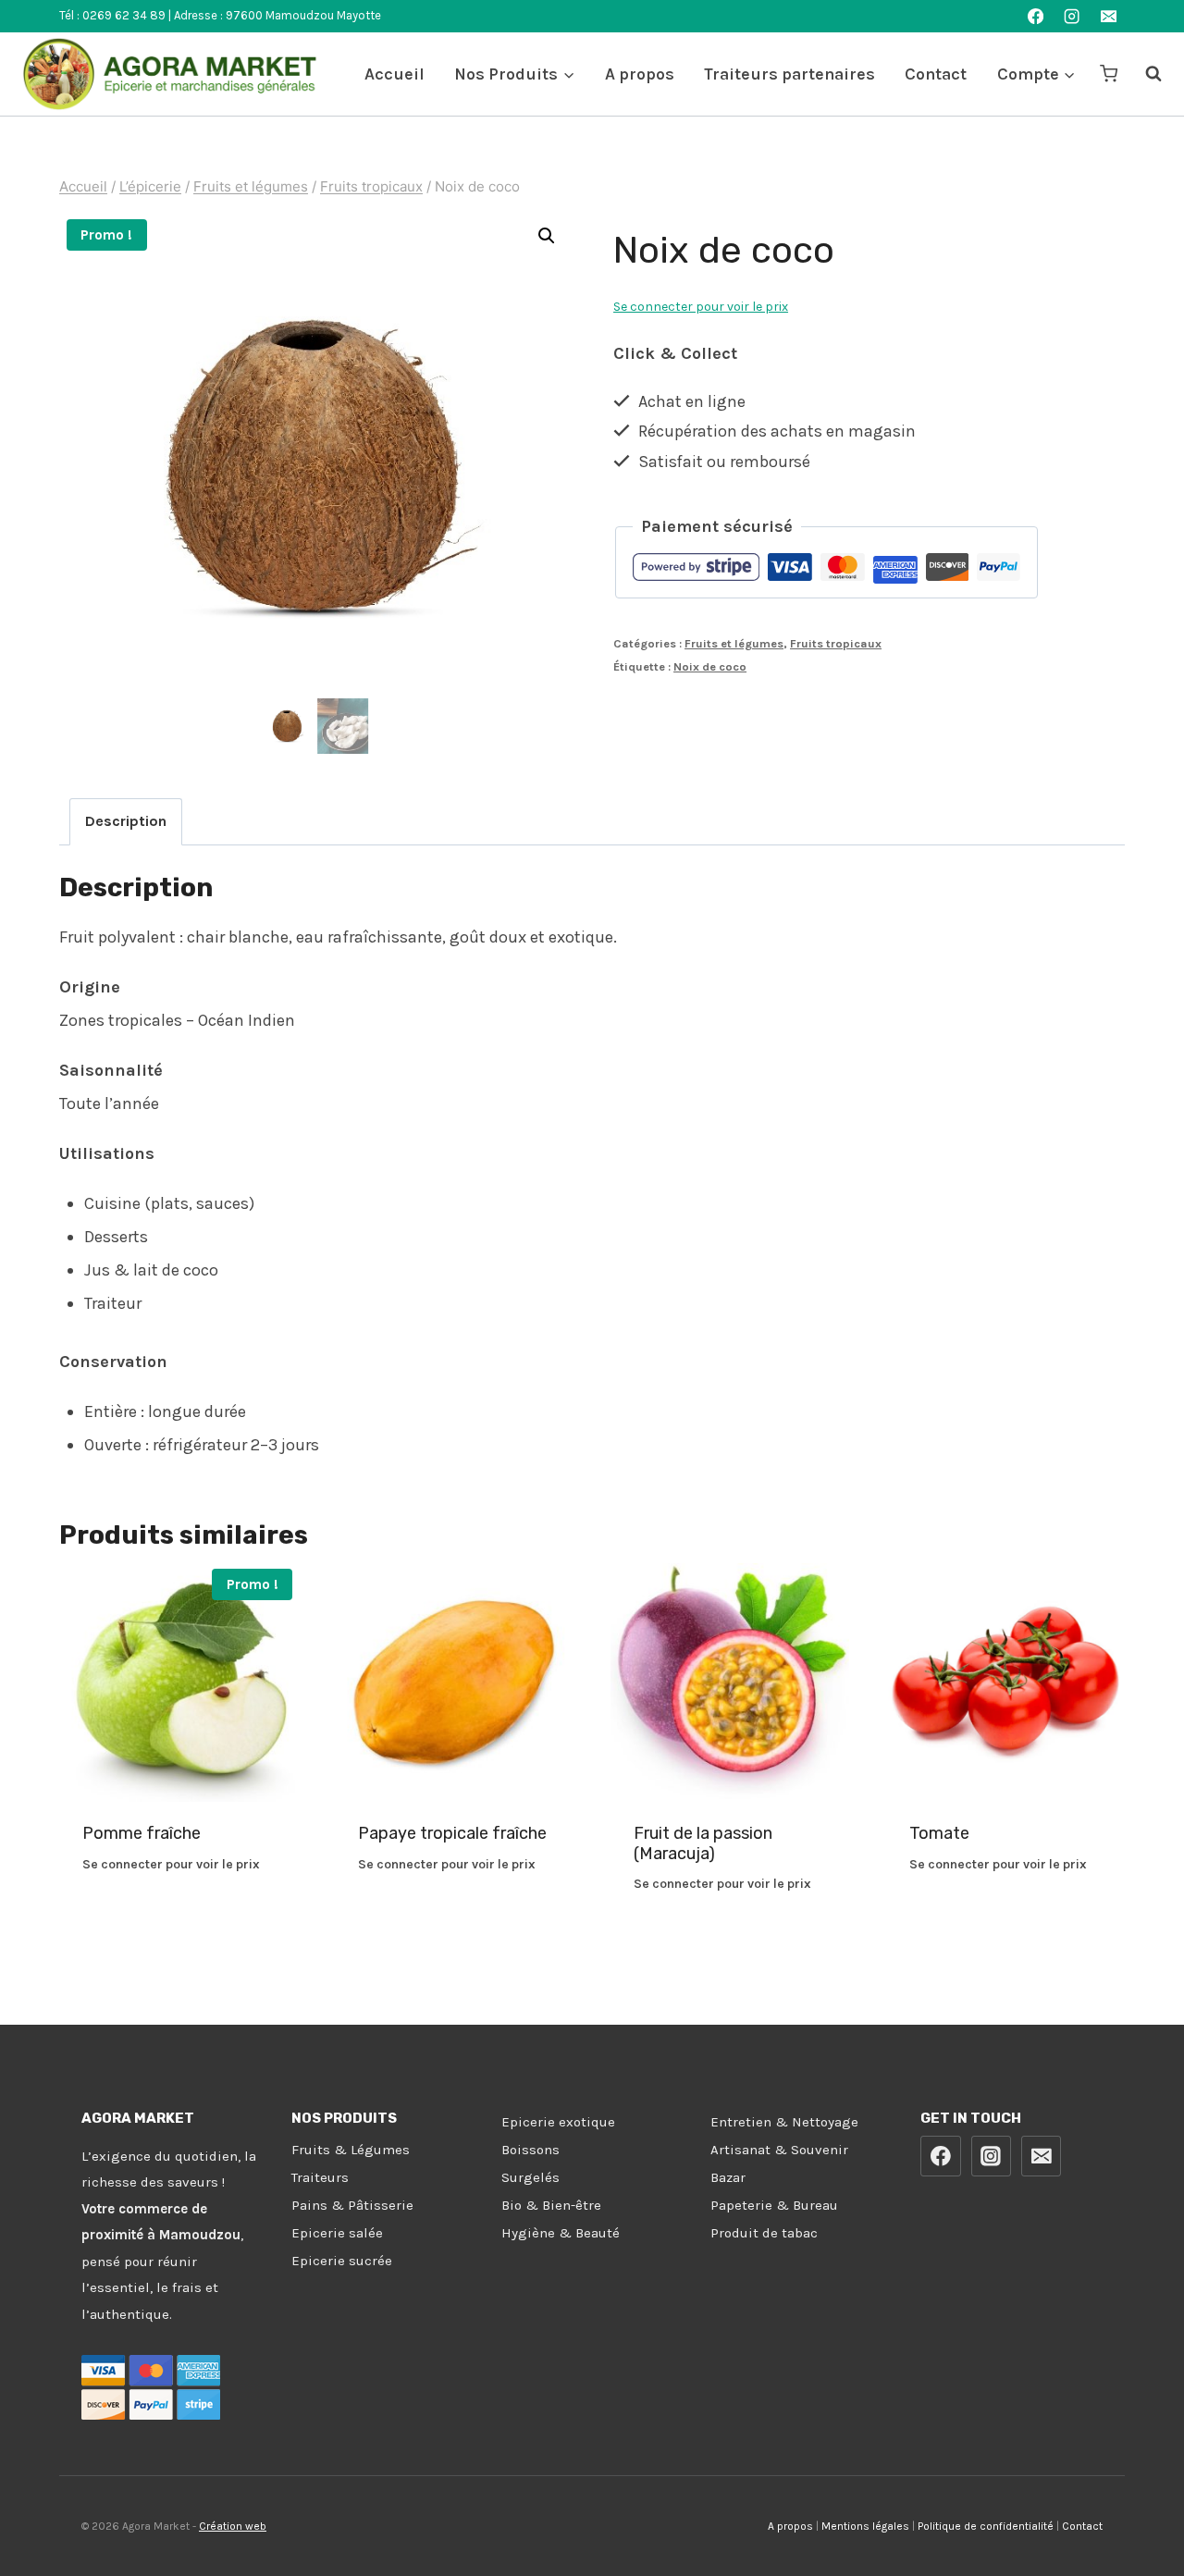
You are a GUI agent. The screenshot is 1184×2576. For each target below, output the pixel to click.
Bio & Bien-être (551, 2205)
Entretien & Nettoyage (784, 2122)
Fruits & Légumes (351, 2150)
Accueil (395, 74)
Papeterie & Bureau (774, 2205)
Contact (936, 74)
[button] (547, 236)
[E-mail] (1109, 16)
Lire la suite (179, 1924)
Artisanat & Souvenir (779, 2150)
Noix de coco (710, 666)
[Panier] (1109, 74)
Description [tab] (126, 821)
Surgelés (530, 2177)
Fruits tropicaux (836, 643)
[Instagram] (1073, 16)
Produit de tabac (764, 2233)
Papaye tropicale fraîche (452, 1833)
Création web (233, 2526)
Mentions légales (865, 2526)
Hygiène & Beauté (561, 2233)
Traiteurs (320, 2177)
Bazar (728, 2177)
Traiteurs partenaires (789, 74)
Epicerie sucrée (342, 2261)
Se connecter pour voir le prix (701, 307)
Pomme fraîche (142, 1833)
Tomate (939, 1833)
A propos (640, 74)
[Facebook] (1036, 16)
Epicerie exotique (558, 2122)
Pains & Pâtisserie (352, 2205)
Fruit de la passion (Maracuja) (703, 1843)
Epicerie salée (337, 2233)
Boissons (530, 2150)
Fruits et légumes (734, 643)
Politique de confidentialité (986, 2526)
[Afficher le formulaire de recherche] (1144, 74)
